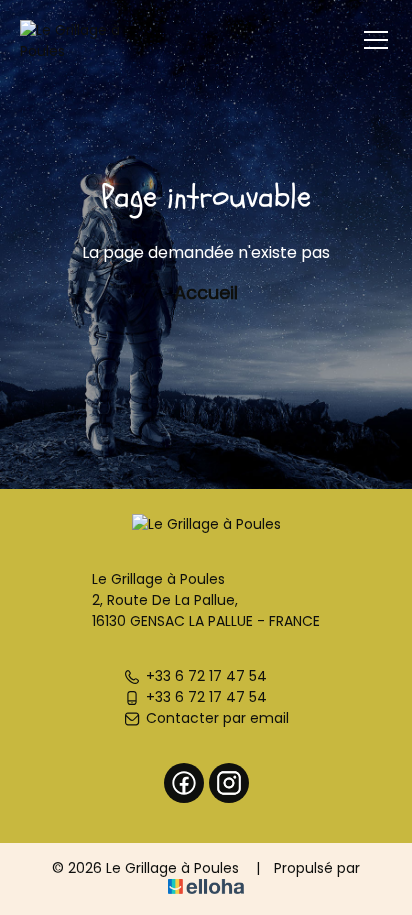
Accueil (206, 292)
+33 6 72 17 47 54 (206, 676)
